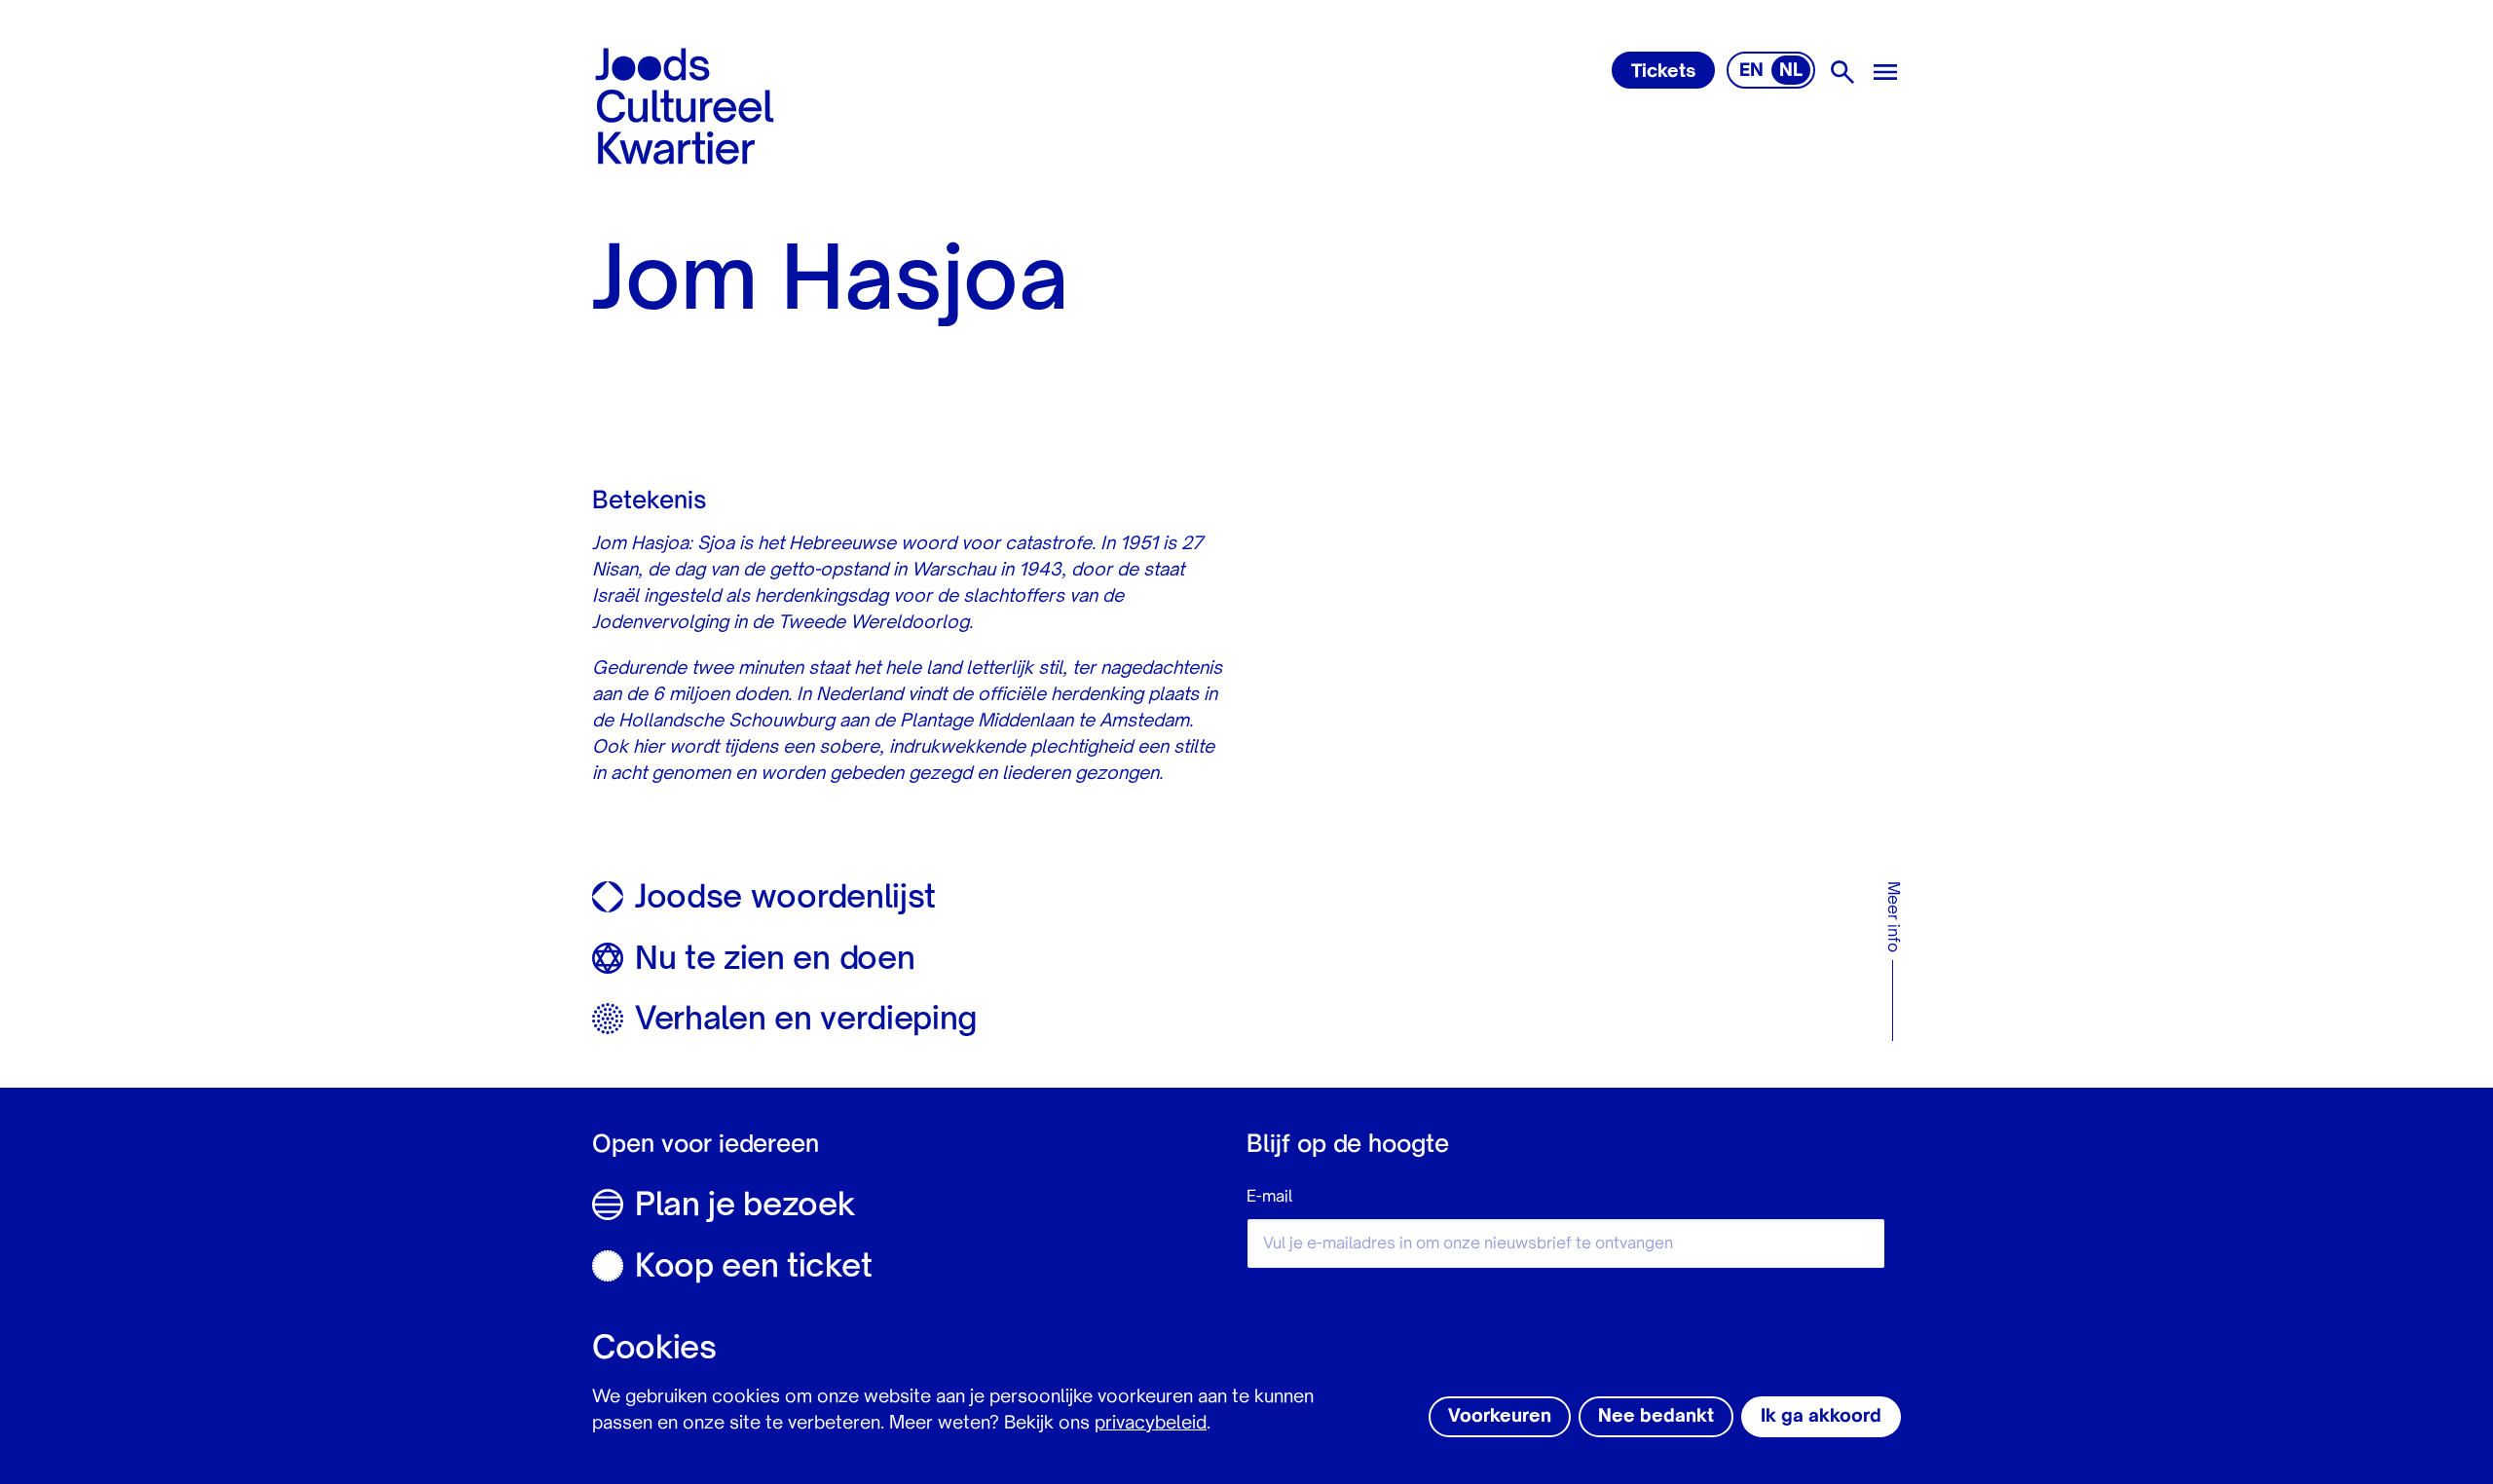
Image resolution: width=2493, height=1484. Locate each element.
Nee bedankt (1656, 1417)
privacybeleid (1151, 1424)
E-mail (1269, 1198)
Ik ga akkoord (1821, 1417)
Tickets (1663, 72)
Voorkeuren (1500, 1417)
